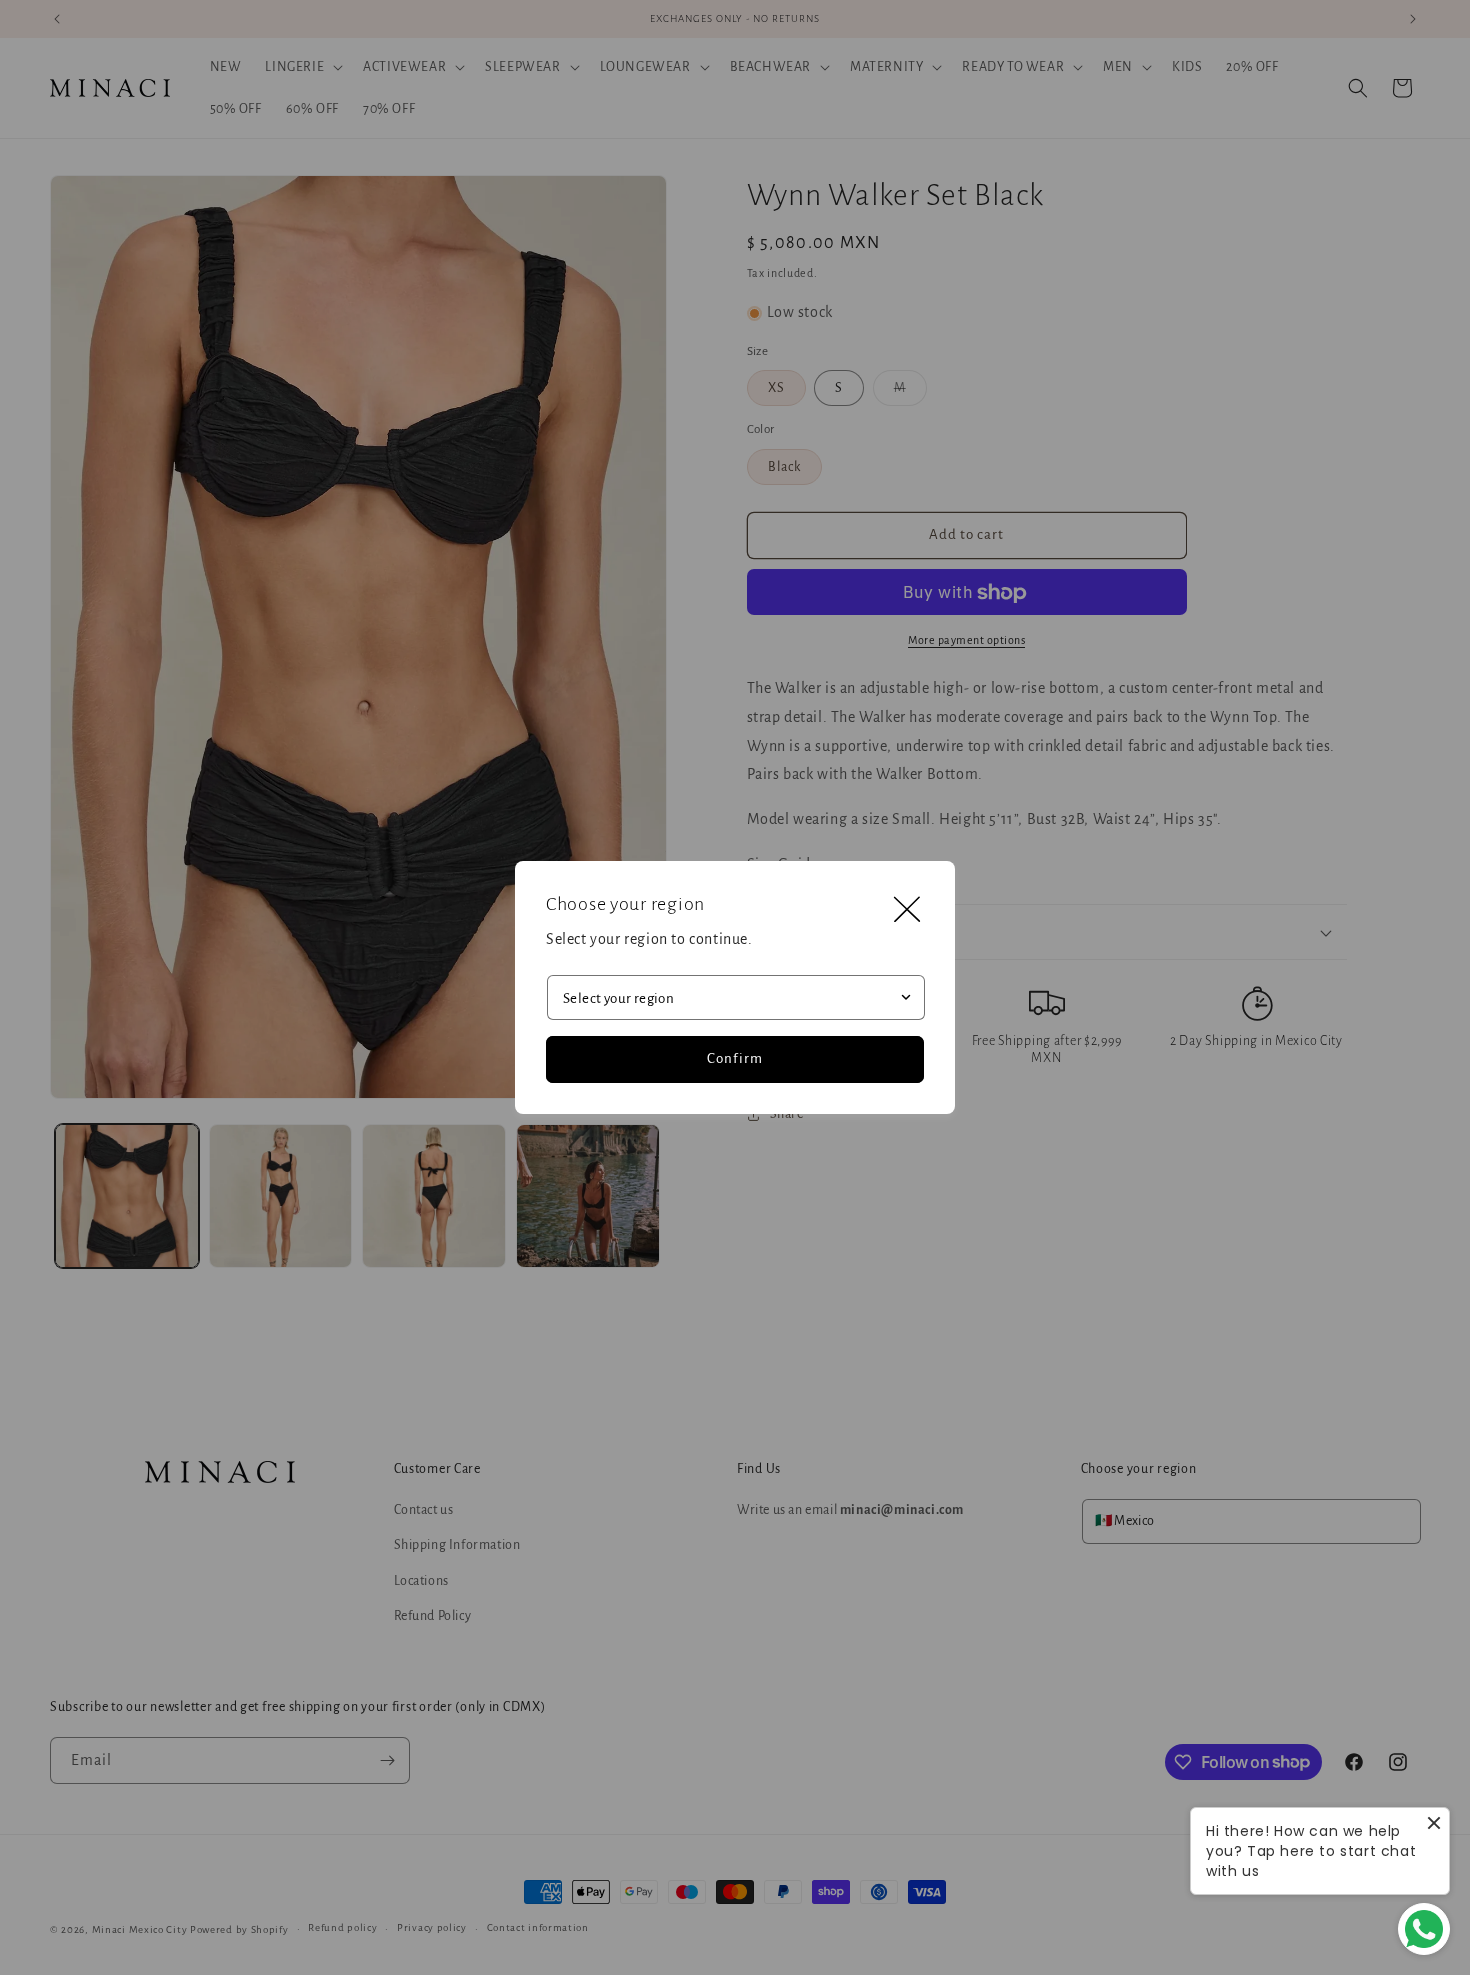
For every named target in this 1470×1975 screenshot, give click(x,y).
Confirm (735, 1058)
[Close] (907, 909)
